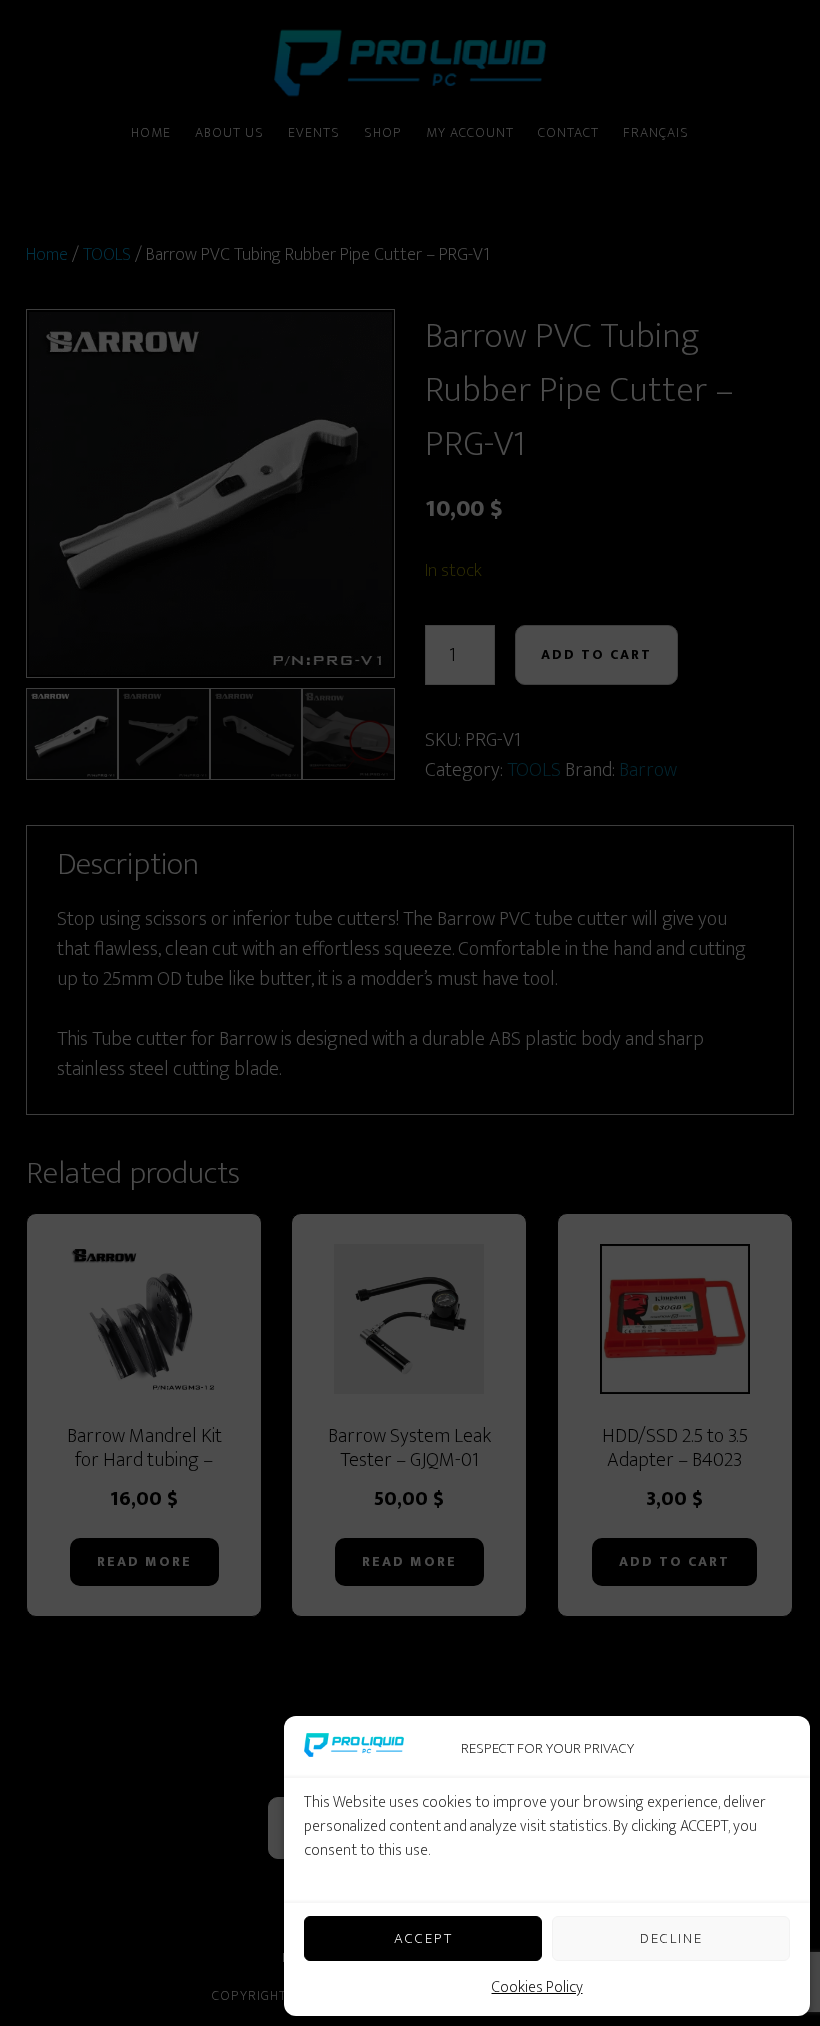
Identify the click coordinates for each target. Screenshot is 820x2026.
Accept (423, 1938)
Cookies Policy (537, 1987)
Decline (671, 1938)
